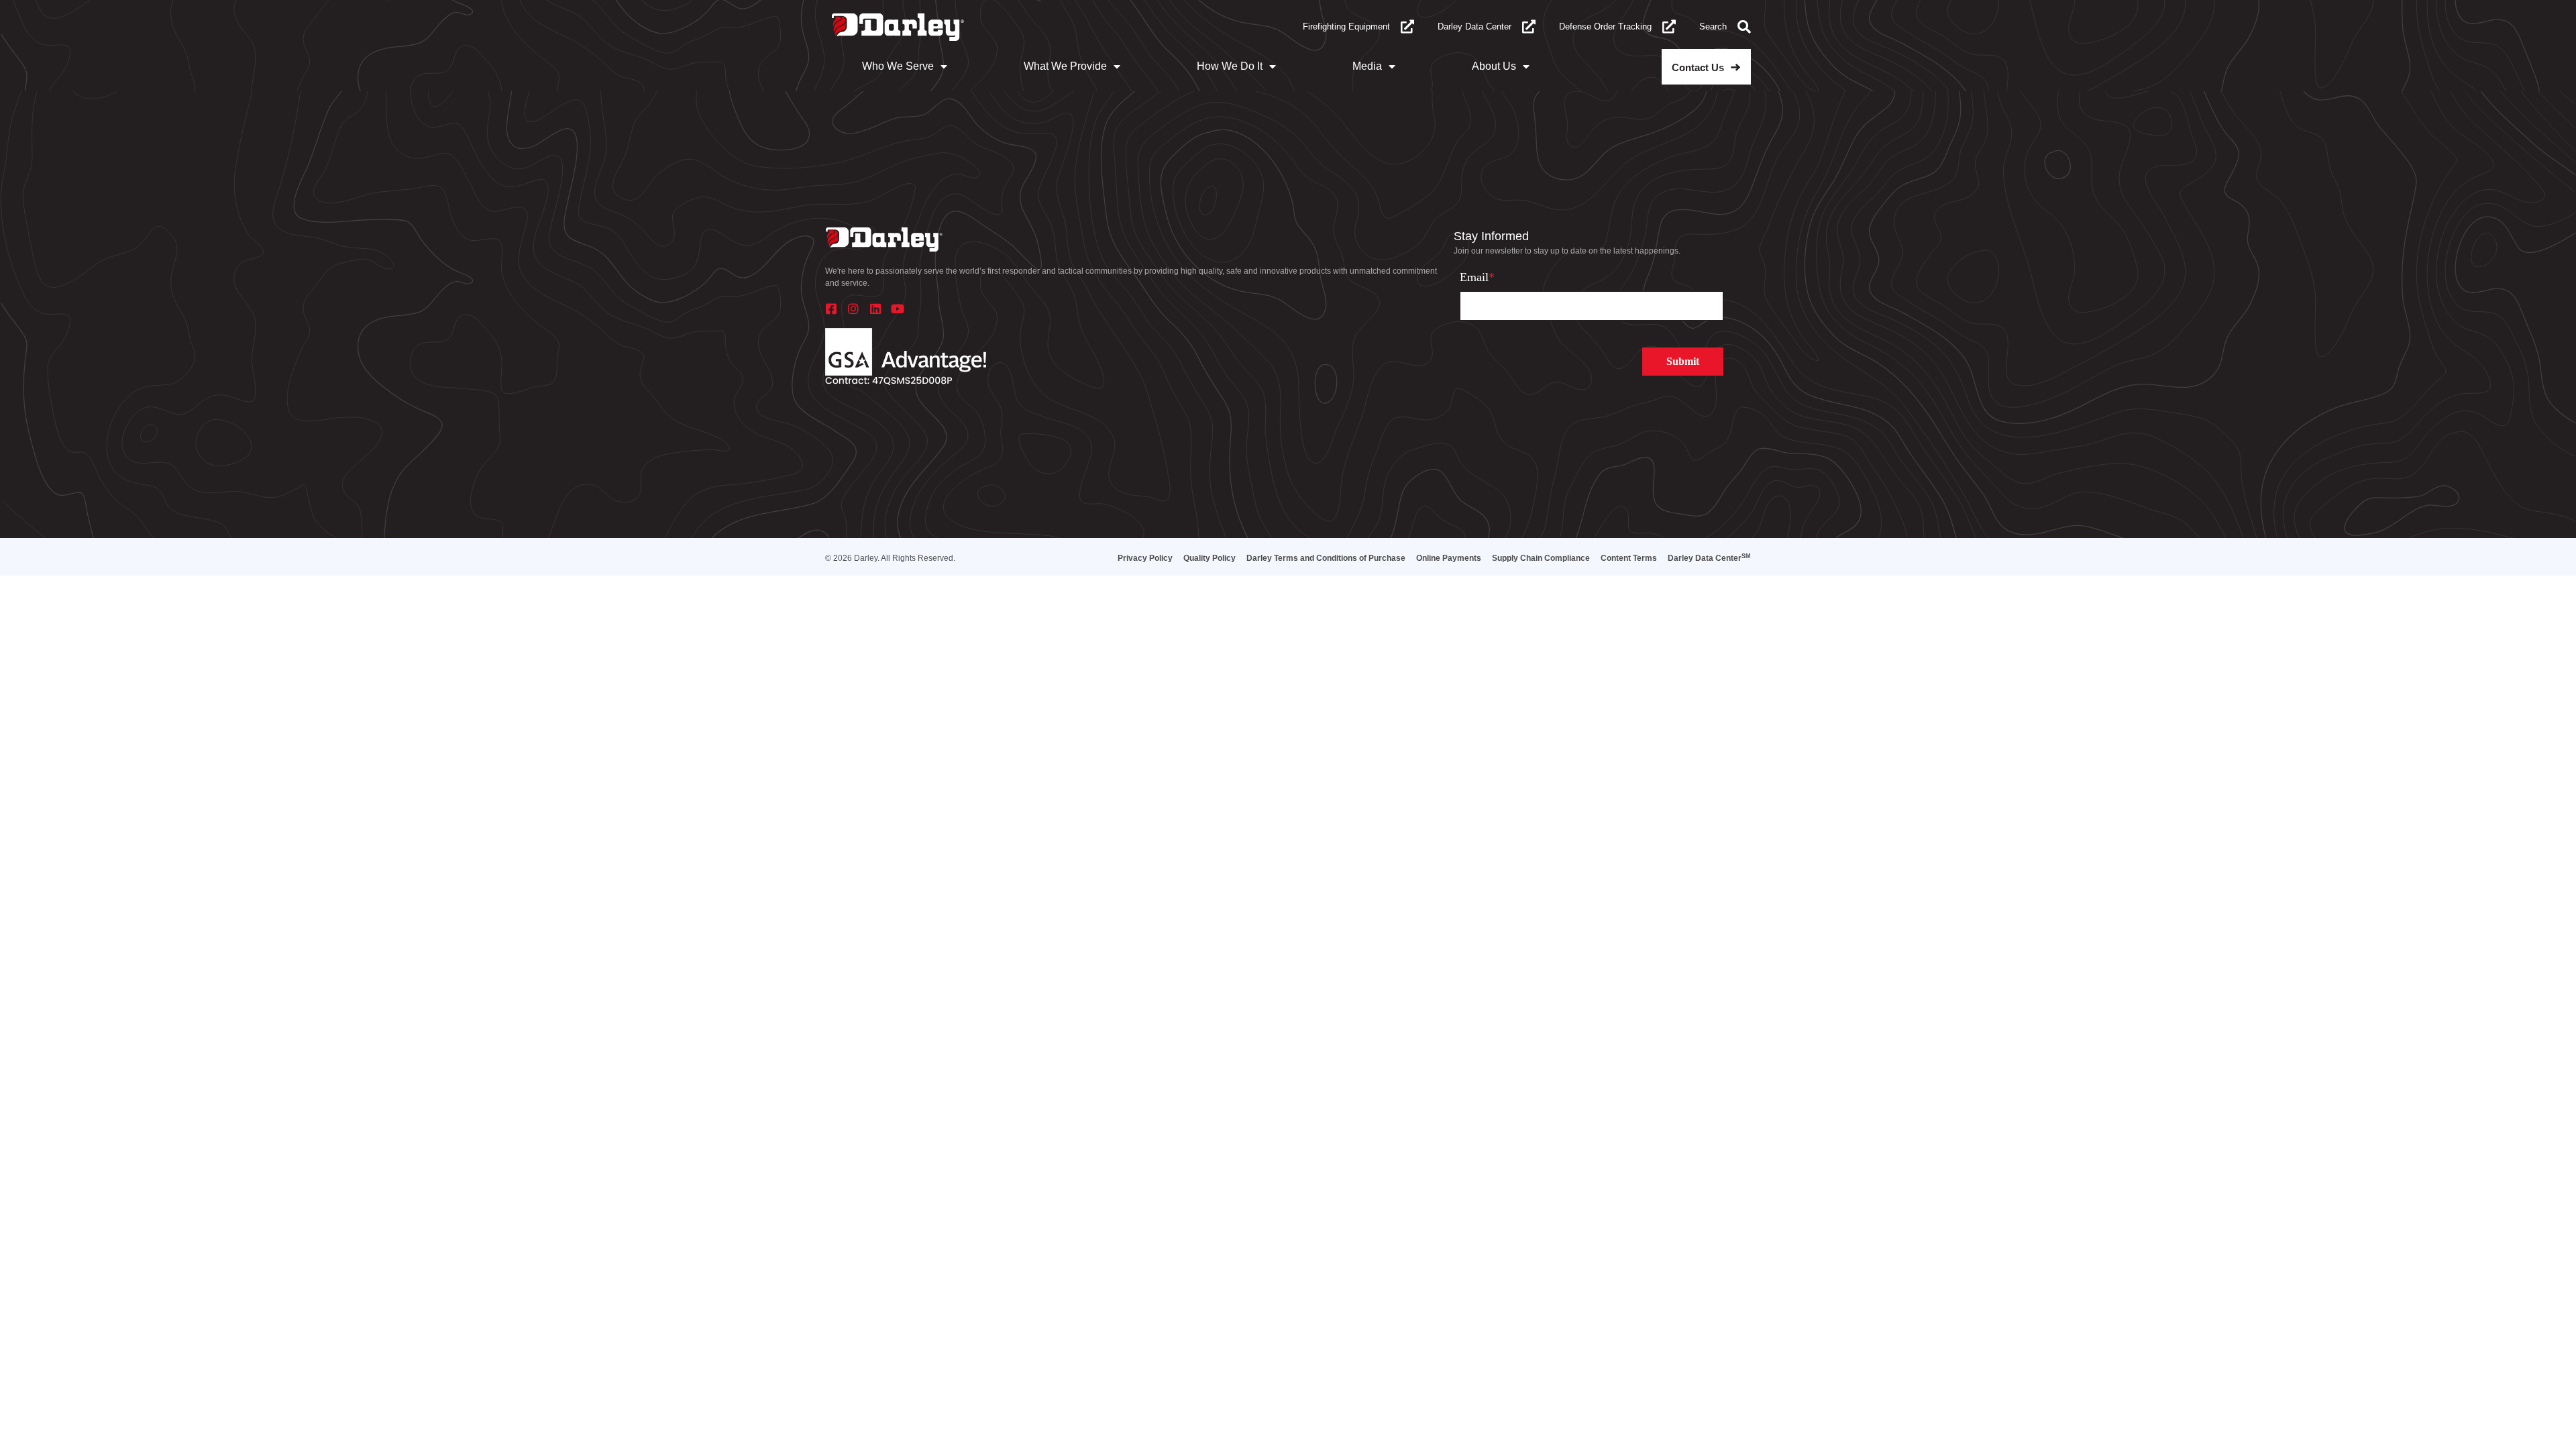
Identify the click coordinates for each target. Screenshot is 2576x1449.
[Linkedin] (875, 309)
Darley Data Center (1474, 26)
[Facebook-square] (831, 309)
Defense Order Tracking (1605, 26)
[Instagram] (853, 309)
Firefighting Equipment (1346, 26)
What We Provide (1065, 66)
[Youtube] (898, 309)
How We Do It (1230, 66)
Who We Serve (898, 66)
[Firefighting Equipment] (1407, 27)
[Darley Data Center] (1529, 27)
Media (1367, 66)
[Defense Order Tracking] (1669, 27)
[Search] (1744, 27)
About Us (1494, 66)
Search (1713, 26)
